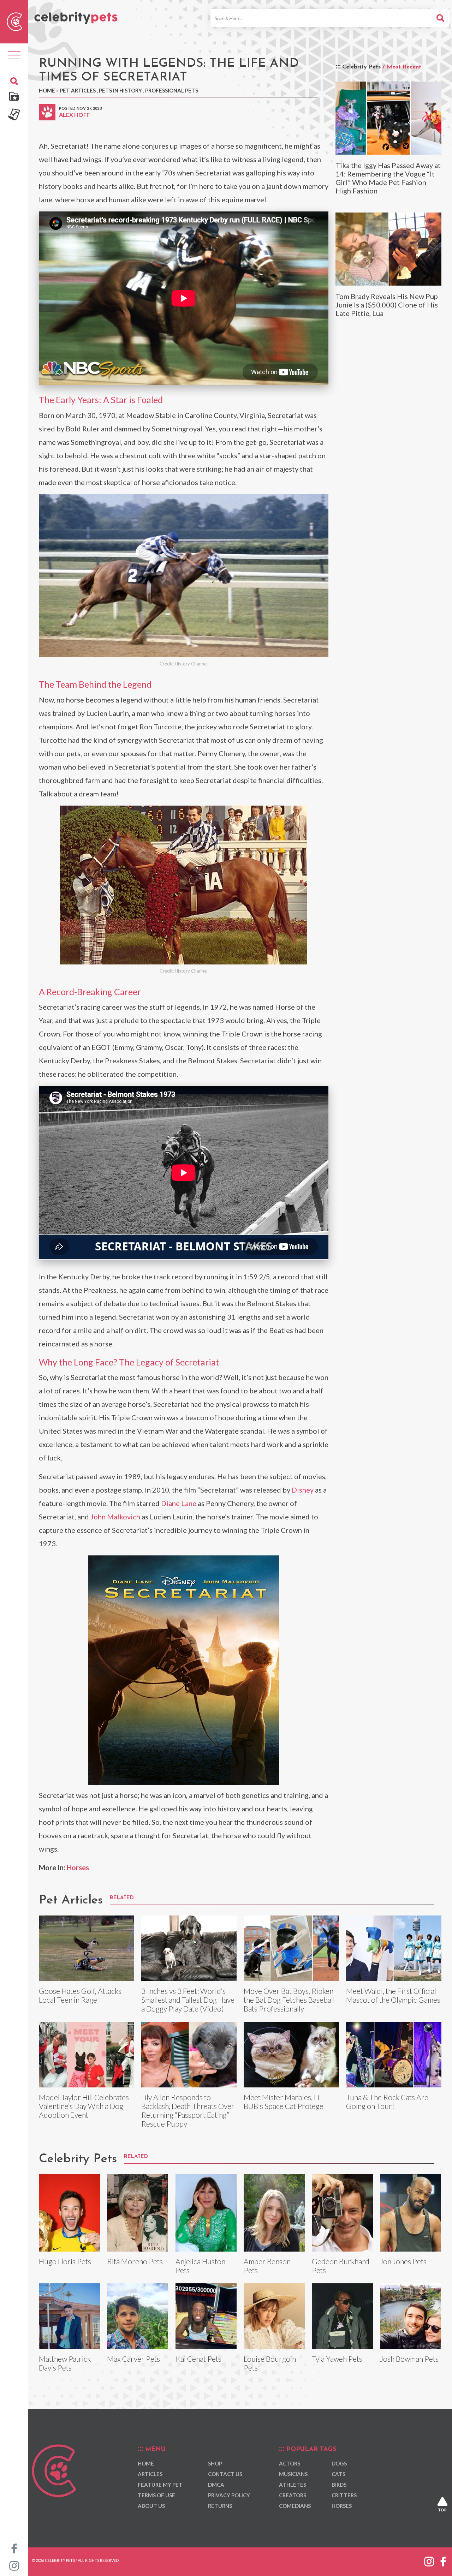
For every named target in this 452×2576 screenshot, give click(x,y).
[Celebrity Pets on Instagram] (14, 2565)
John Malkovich (115, 1517)
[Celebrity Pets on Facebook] (14, 2548)
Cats (338, 2474)
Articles (150, 2474)
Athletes (293, 2485)
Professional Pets (172, 90)
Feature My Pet (160, 2485)
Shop (215, 2463)
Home (47, 90)
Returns (220, 2506)
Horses (78, 1867)
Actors (290, 2463)
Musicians (293, 2474)
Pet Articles (78, 90)
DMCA (216, 2485)
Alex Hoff (74, 115)
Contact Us (225, 2474)
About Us (151, 2506)
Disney (303, 1490)
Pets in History (120, 90)
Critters (344, 2495)
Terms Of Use (156, 2495)
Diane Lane (179, 1503)
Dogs (339, 2463)
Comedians (295, 2506)
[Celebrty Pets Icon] (14, 21)
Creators (293, 2495)
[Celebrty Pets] (76, 15)
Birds (339, 2485)
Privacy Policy (229, 2495)
